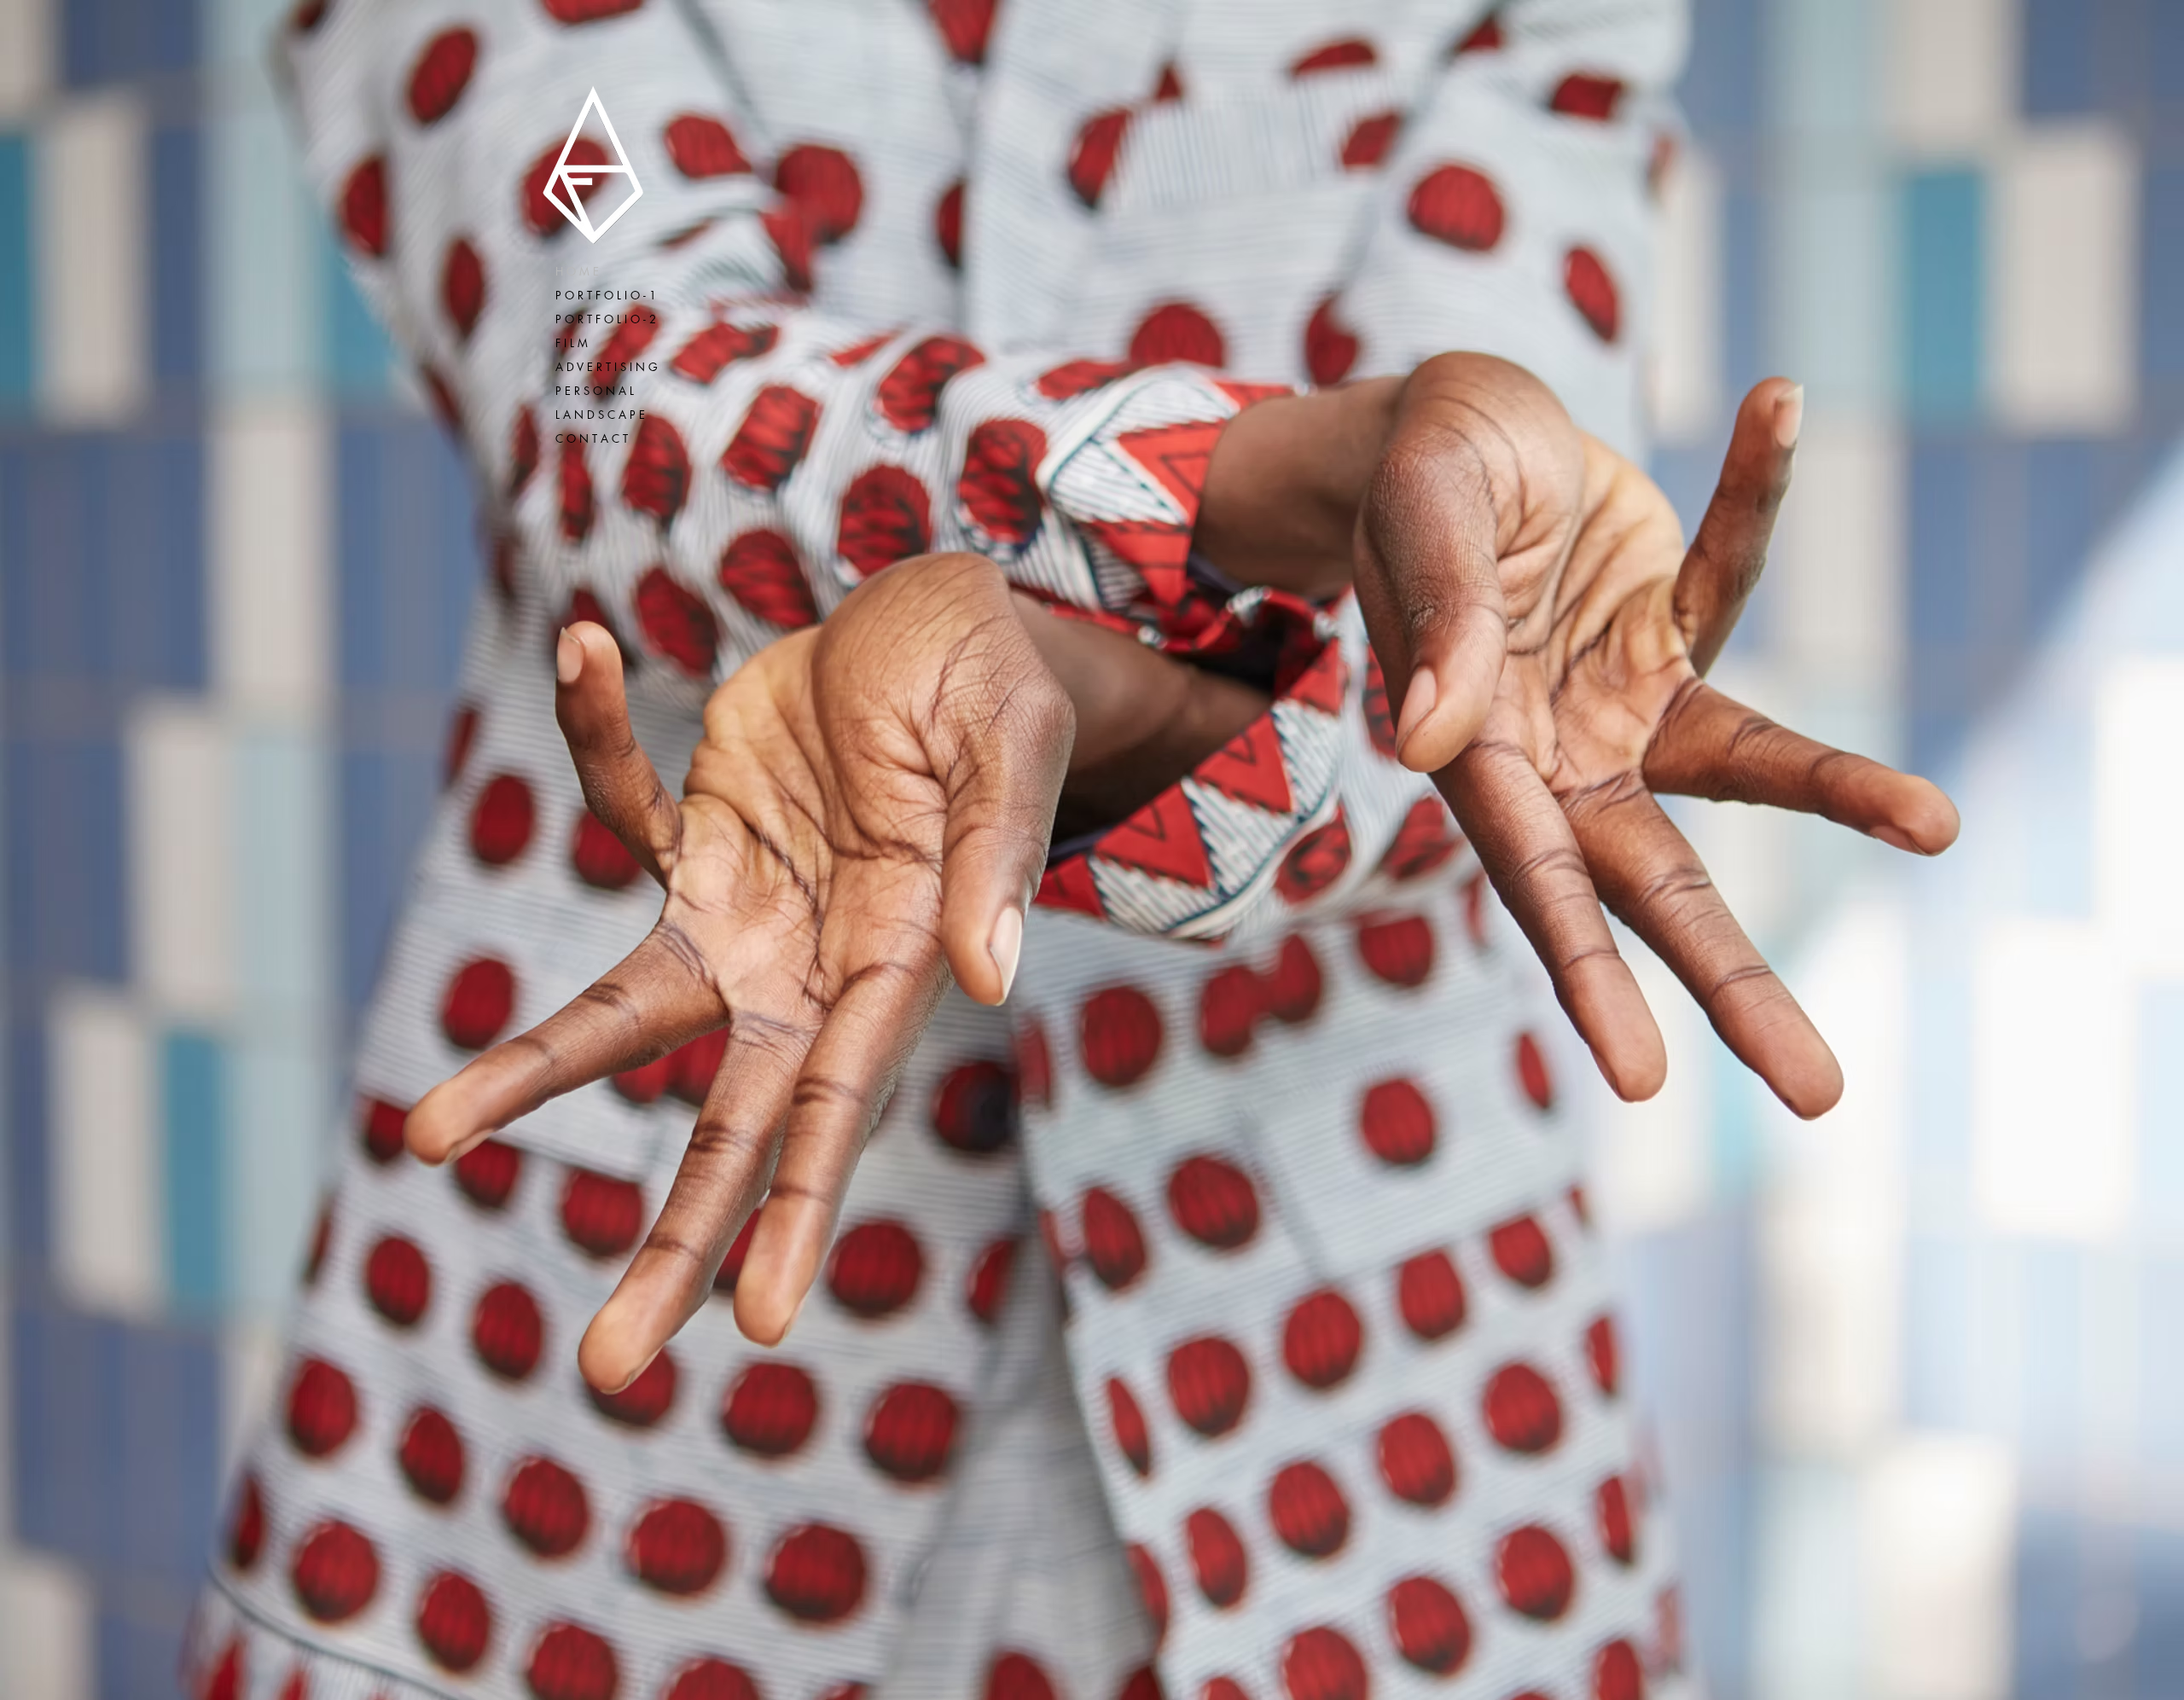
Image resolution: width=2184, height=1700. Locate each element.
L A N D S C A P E (600, 415)
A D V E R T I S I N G (607, 367)
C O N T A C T (592, 438)
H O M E (577, 271)
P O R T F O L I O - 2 (606, 319)
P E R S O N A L (595, 391)
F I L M (572, 343)
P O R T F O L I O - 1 (606, 295)
